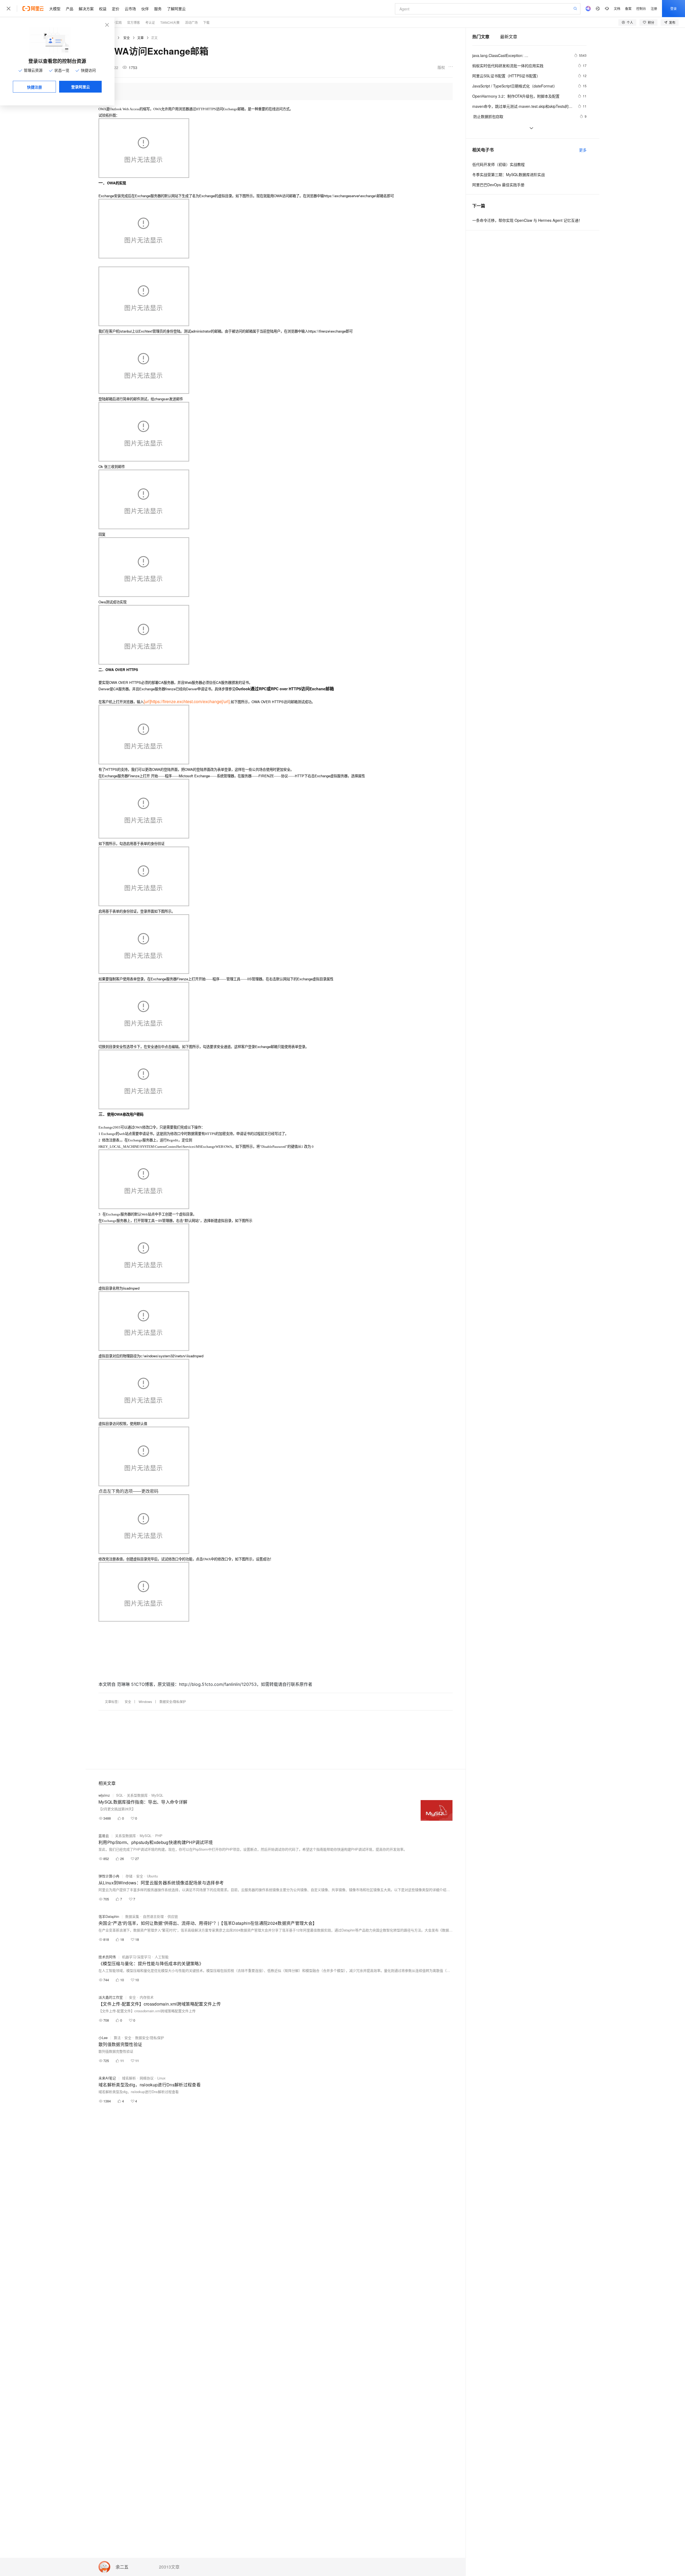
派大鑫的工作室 (111, 1997)
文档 (617, 8)
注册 (654, 8)
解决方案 (86, 9)
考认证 (150, 22)
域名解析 (129, 2078)
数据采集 (132, 1916)
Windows (145, 1702)
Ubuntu (152, 1876)
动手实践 (115, 22)
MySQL (157, 1795)
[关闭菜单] (9, 9)
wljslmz (104, 1795)
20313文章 (169, 2567)
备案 (628, 8)
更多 (583, 150)
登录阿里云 (81, 87)
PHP (159, 1836)
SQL (120, 1795)
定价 (116, 9)
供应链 (173, 1916)
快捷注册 (35, 87)
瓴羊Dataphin (109, 1916)
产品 (70, 9)
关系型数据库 (137, 1795)
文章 (140, 38)
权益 (103, 9)
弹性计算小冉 (109, 1876)
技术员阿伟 (107, 1957)
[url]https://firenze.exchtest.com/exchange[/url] (187, 701)
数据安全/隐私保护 (173, 1702)
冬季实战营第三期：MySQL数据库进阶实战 (509, 174)
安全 (127, 38)
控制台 (641, 8)
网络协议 (147, 2078)
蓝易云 (104, 1836)
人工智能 (162, 1957)
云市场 (130, 9)
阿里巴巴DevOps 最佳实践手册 (498, 185)
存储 (129, 1876)
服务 (158, 9)
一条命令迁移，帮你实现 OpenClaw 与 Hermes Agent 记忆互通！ (527, 220)
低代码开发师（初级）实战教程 (498, 164)
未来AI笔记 (107, 2078)
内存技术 (147, 1997)
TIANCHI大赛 (170, 22)
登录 (673, 8)
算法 (117, 2038)
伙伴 (145, 9)
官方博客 (134, 22)
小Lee (103, 2038)
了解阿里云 (176, 9)
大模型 (55, 9)
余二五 (122, 2567)
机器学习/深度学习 (136, 1957)
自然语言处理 (153, 1916)
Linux (161, 2078)
